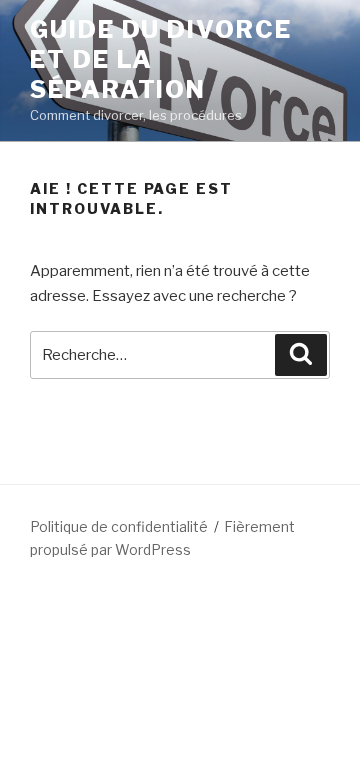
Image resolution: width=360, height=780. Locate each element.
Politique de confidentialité (119, 526)
